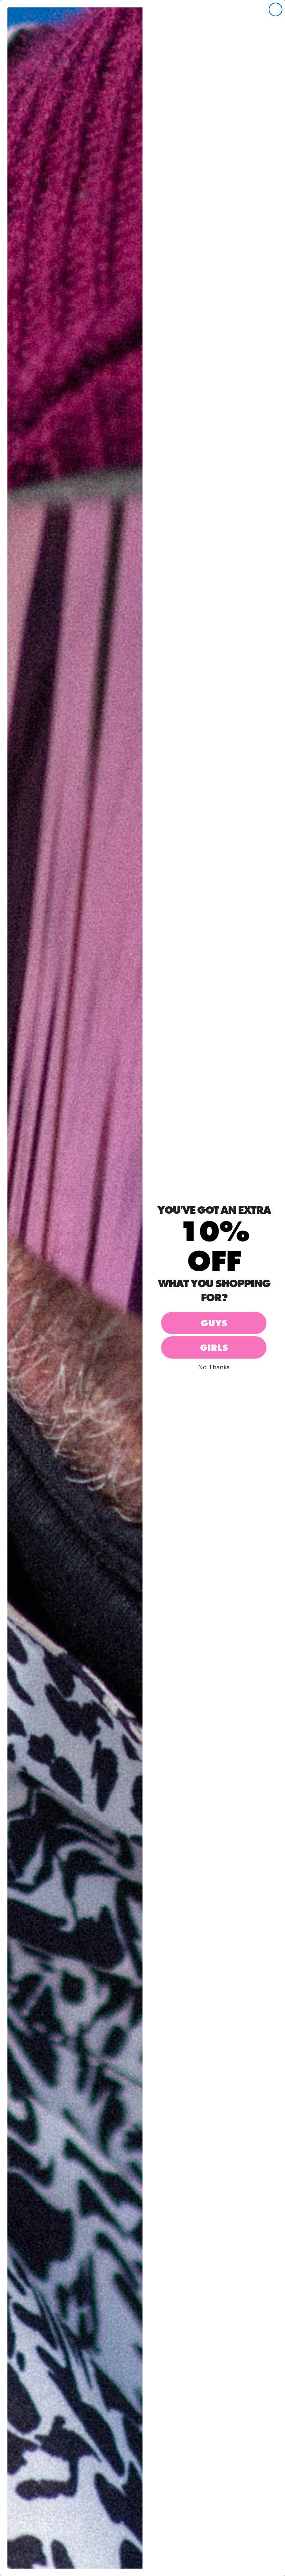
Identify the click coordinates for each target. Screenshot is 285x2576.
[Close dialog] (276, 9)
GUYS (214, 1323)
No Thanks (214, 1367)
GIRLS (214, 1348)
